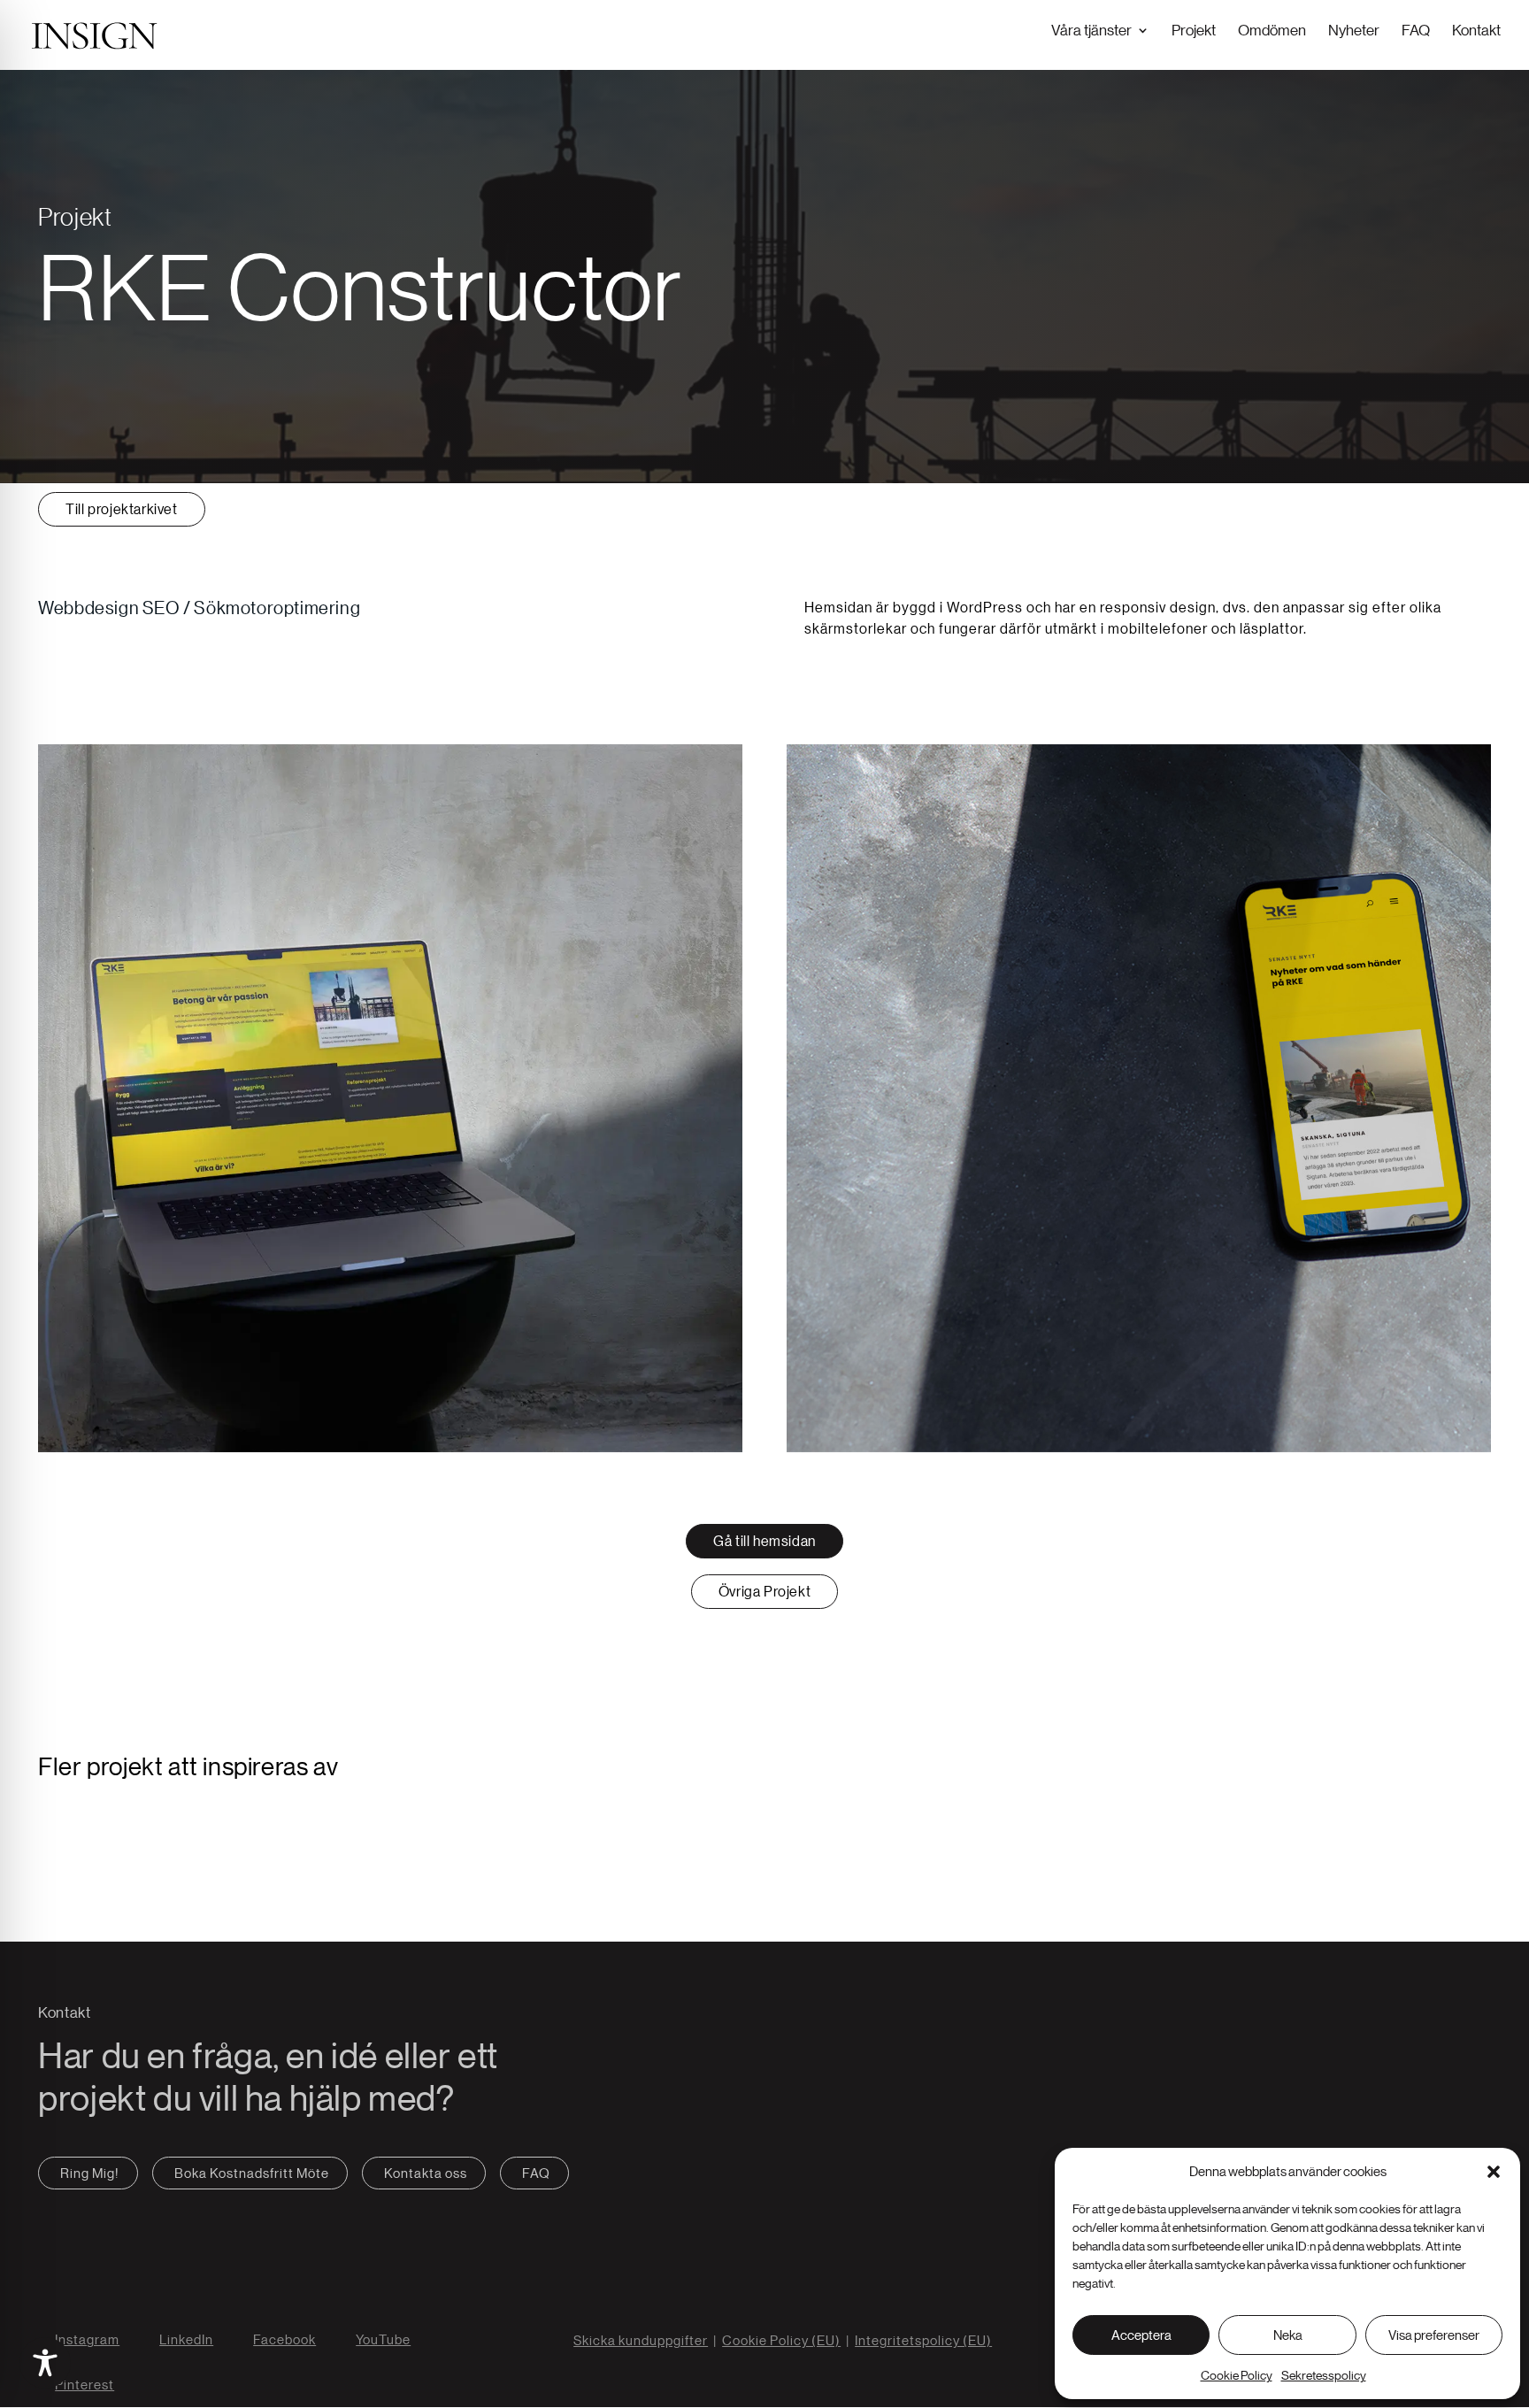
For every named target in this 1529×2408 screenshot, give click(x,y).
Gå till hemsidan (764, 1541)
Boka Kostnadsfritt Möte (252, 2173)
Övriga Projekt (764, 1591)
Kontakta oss (426, 2173)
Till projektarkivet (121, 509)
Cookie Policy (1237, 2375)
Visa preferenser (1434, 2335)
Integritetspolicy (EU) (923, 2340)
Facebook (284, 2339)
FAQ (1416, 30)
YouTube (383, 2339)
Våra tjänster (1091, 30)
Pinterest (85, 2385)
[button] (1494, 2172)
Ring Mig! (90, 2173)
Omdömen (1272, 30)
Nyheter (1354, 30)
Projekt (1194, 30)
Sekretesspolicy (1324, 2375)
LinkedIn (186, 2339)
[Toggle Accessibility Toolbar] (45, 2363)
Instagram (87, 2339)
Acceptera (1141, 2335)
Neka (1288, 2335)
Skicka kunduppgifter (641, 2340)
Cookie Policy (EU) (781, 2340)
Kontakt (1476, 30)
